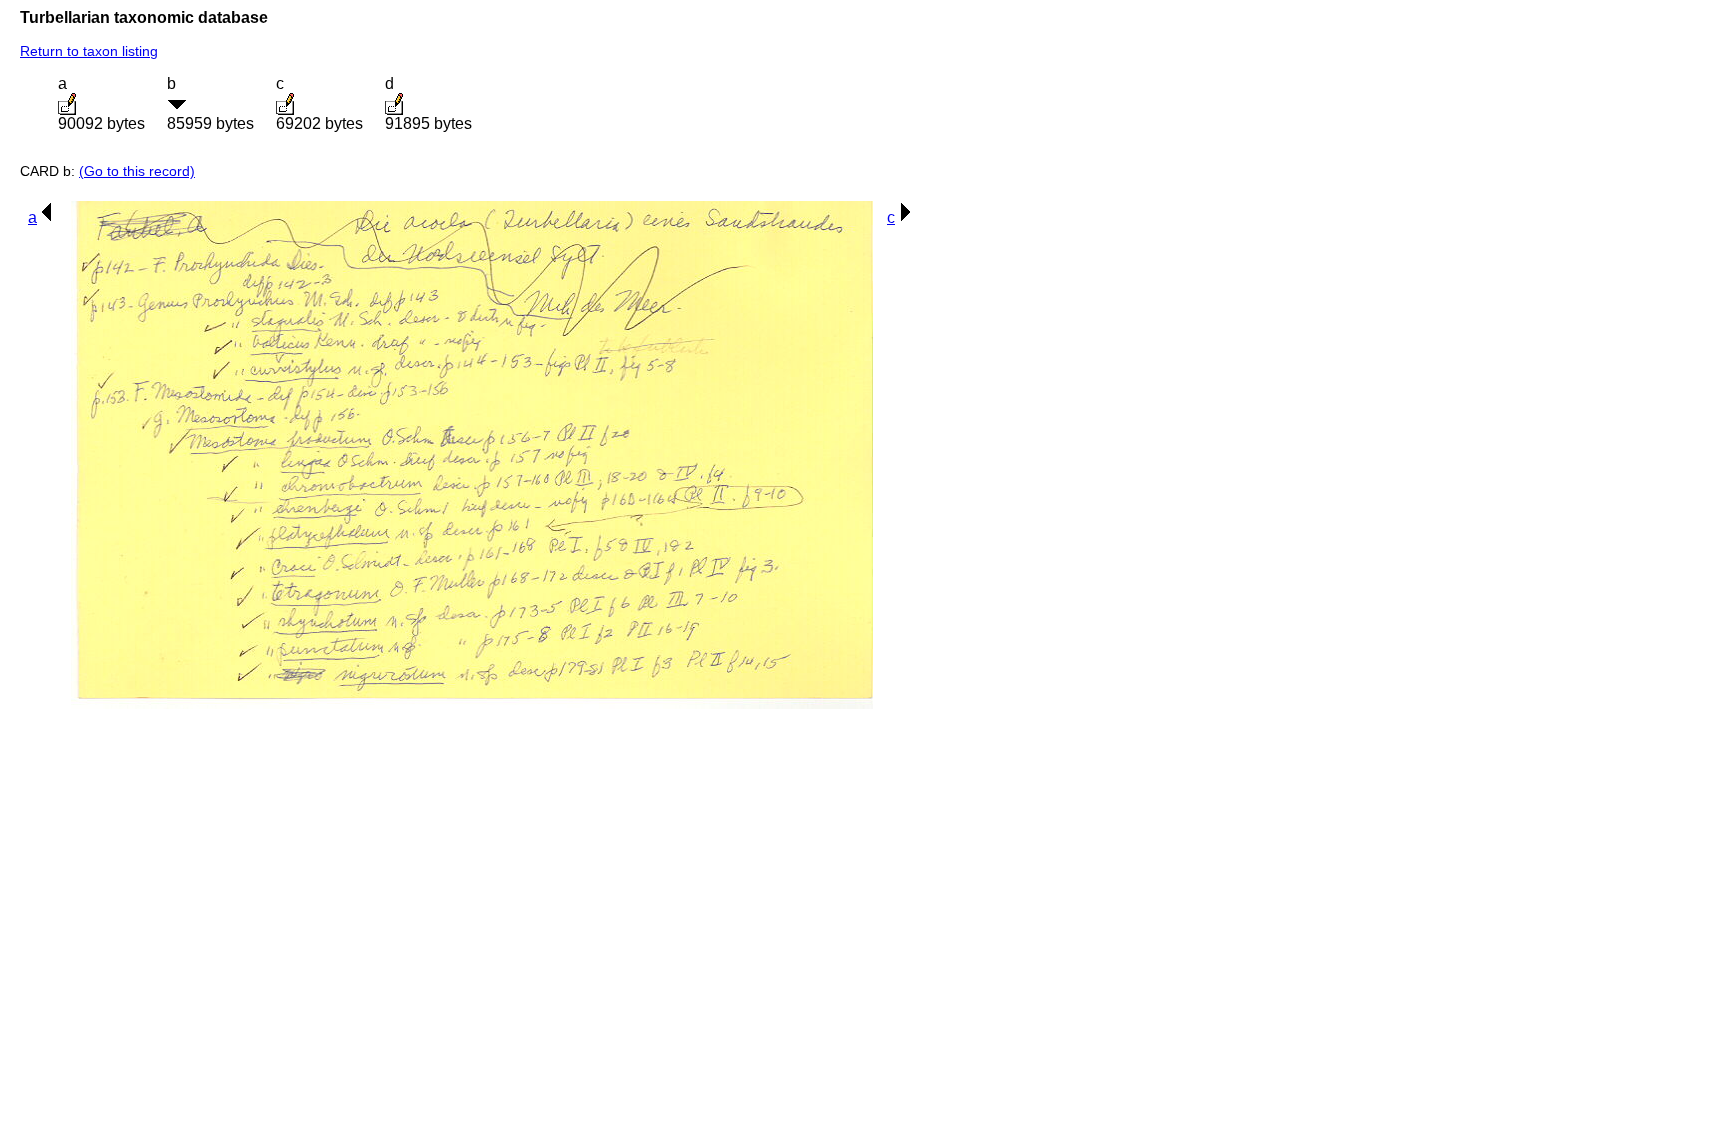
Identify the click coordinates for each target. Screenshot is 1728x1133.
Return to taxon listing (89, 51)
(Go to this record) (137, 171)
